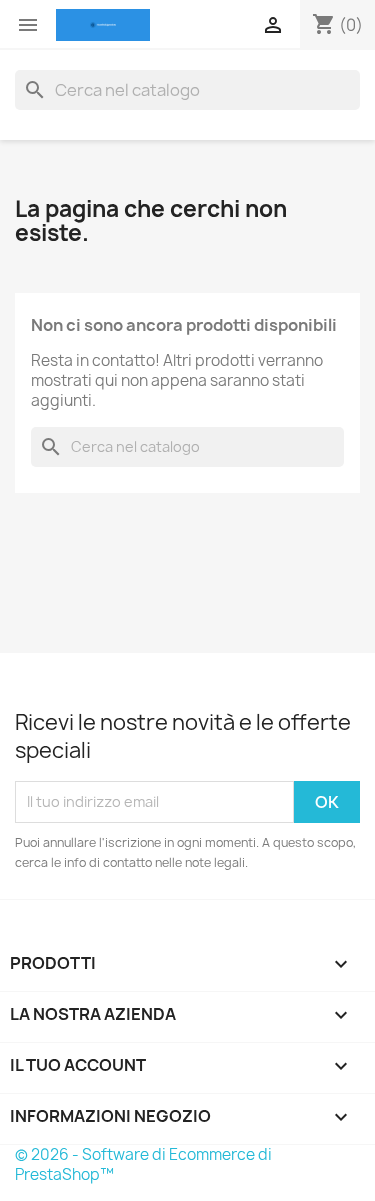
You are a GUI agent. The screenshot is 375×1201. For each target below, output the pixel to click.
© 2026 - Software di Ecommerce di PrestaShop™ (143, 1164)
